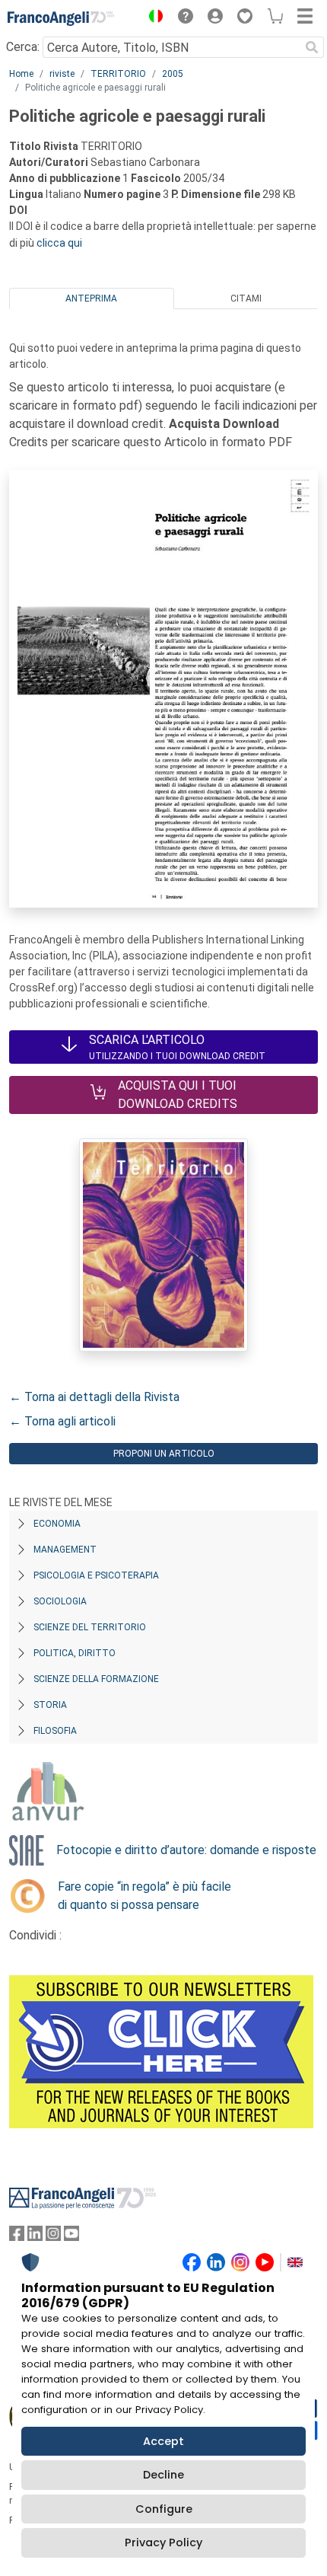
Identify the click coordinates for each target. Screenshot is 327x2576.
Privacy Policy (163, 2542)
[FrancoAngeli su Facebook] (17, 2237)
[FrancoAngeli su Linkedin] (35, 2237)
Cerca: (23, 47)
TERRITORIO (118, 74)
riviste (62, 74)
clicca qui (59, 243)
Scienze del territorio (90, 1627)
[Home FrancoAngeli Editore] (61, 18)
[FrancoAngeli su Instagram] (53, 2237)
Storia (50, 1705)
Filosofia (55, 1731)
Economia (57, 1524)
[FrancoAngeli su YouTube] (71, 2237)
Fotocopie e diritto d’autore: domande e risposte (186, 1850)
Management (65, 1550)
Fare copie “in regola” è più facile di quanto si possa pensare (144, 1896)
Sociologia (60, 1601)
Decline (163, 2475)
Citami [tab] (246, 298)
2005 (173, 74)
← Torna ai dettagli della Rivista (94, 1397)
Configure (164, 2509)
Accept (163, 2441)
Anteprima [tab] (91, 298)
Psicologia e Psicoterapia (96, 1575)
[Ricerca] (312, 47)
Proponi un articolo (164, 1454)
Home (21, 74)
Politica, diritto (75, 1653)
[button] (152, 18)
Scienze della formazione (96, 1679)
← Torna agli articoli (62, 1421)
